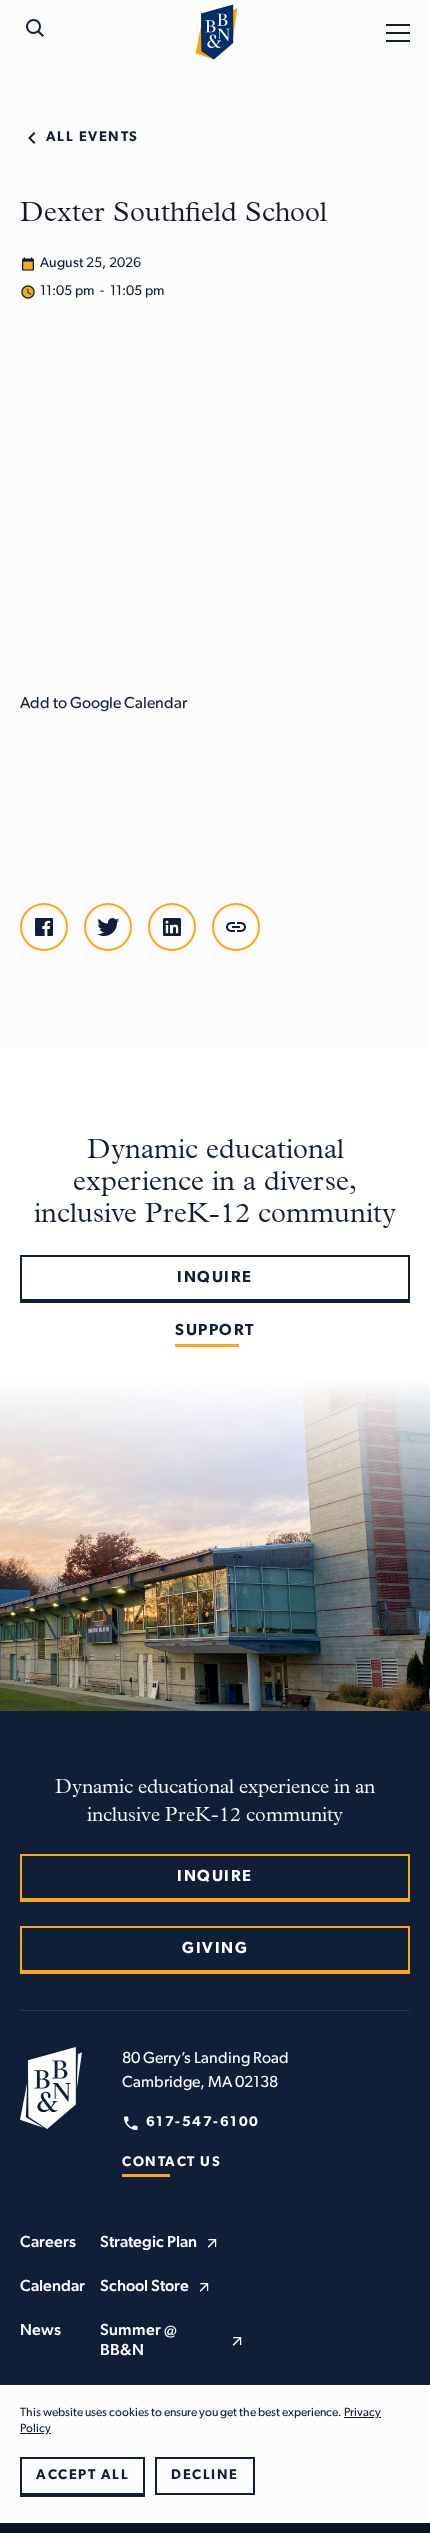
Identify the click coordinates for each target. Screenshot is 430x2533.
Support (215, 1331)
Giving (215, 1949)
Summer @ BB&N (138, 2341)
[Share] (236, 927)
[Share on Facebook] (44, 927)
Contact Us (171, 2162)
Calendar (52, 2287)
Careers (48, 2243)
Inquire (215, 1278)
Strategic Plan (148, 2243)
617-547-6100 (203, 2122)
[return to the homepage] (51, 2088)
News (40, 2331)
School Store (144, 2287)
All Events (92, 137)
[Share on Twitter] (108, 927)
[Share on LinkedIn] (172, 927)
